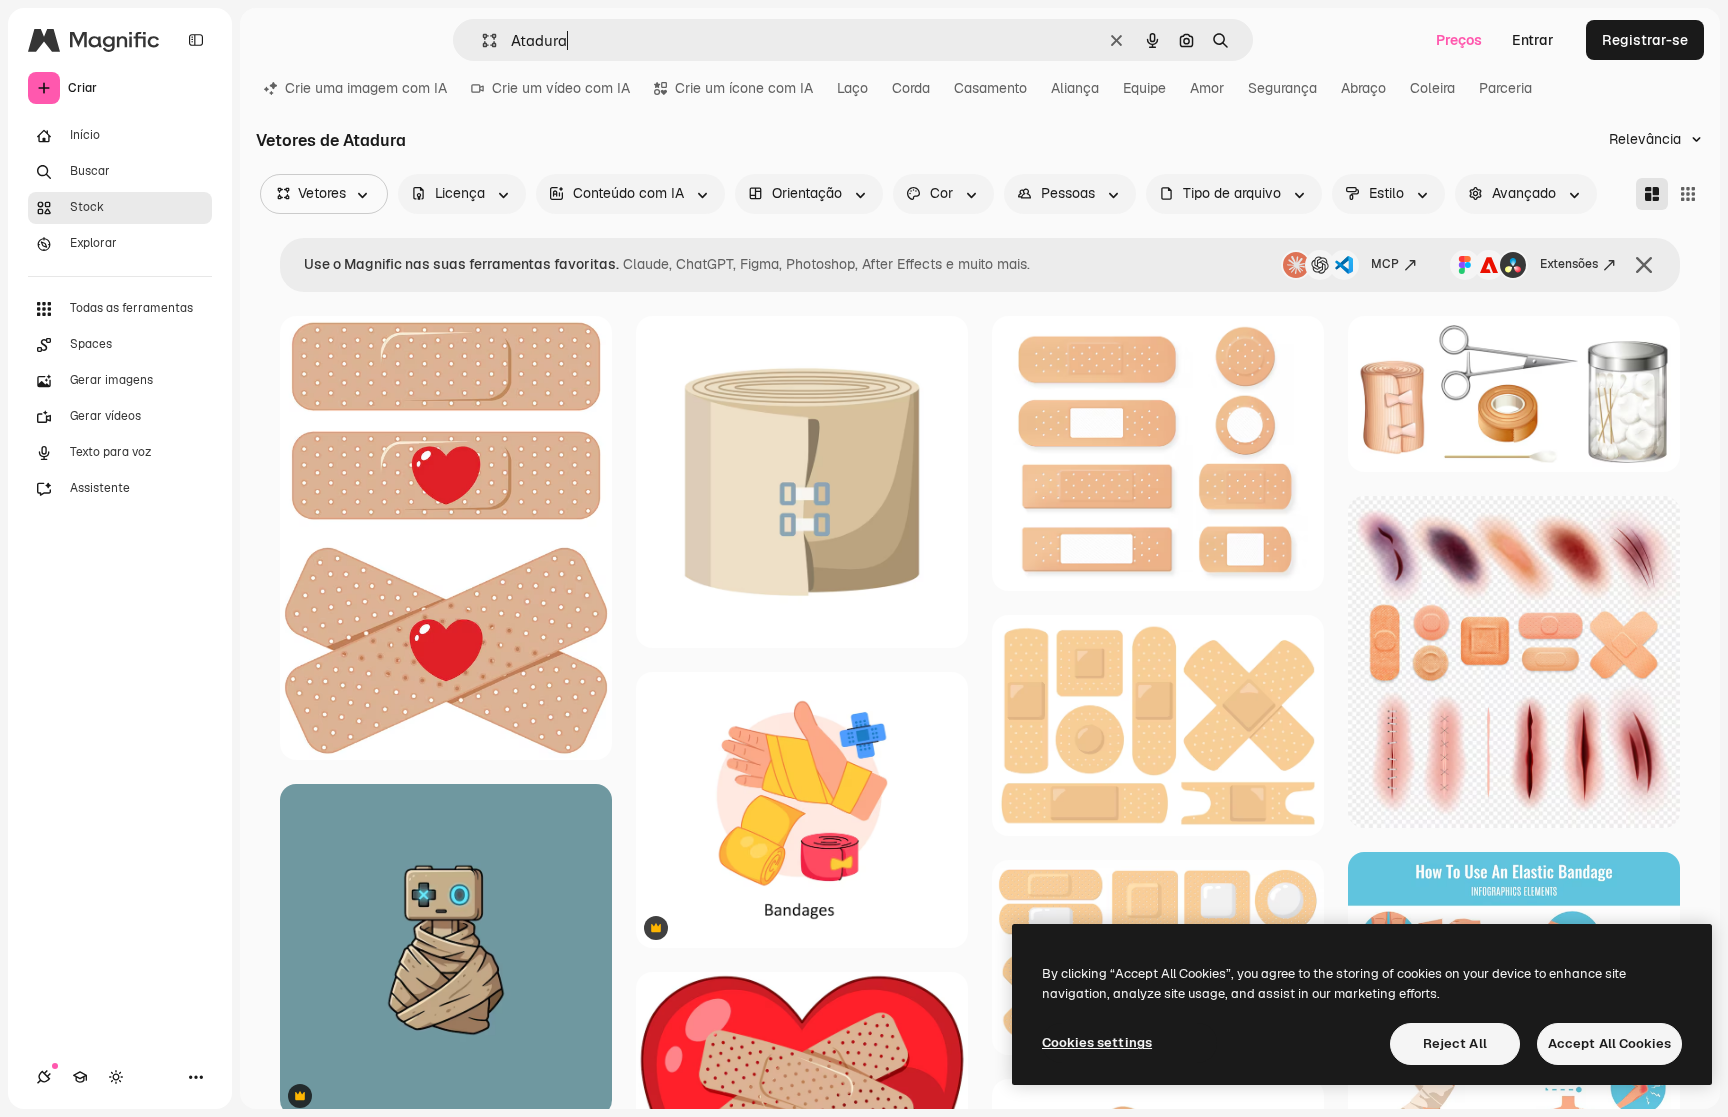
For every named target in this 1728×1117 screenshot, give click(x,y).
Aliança (1075, 88)
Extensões (1569, 264)
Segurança (1282, 88)
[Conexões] (44, 1077)
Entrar (1533, 40)
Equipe (1144, 88)
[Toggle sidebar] (196, 40)
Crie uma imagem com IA (366, 88)
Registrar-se (1645, 40)
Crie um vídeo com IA (561, 88)
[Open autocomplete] (481, 40)
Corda (911, 88)
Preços (1459, 40)
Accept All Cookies (1609, 1043)
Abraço (1363, 88)
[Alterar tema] (116, 1077)
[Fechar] (1644, 265)
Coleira (1432, 88)
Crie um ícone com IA (744, 88)
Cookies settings (1097, 1042)
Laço (852, 88)
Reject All (1455, 1043)
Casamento (990, 88)
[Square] (1688, 194)
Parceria (1505, 88)
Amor (1207, 88)
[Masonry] (1652, 194)
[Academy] (80, 1077)
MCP (1385, 264)
